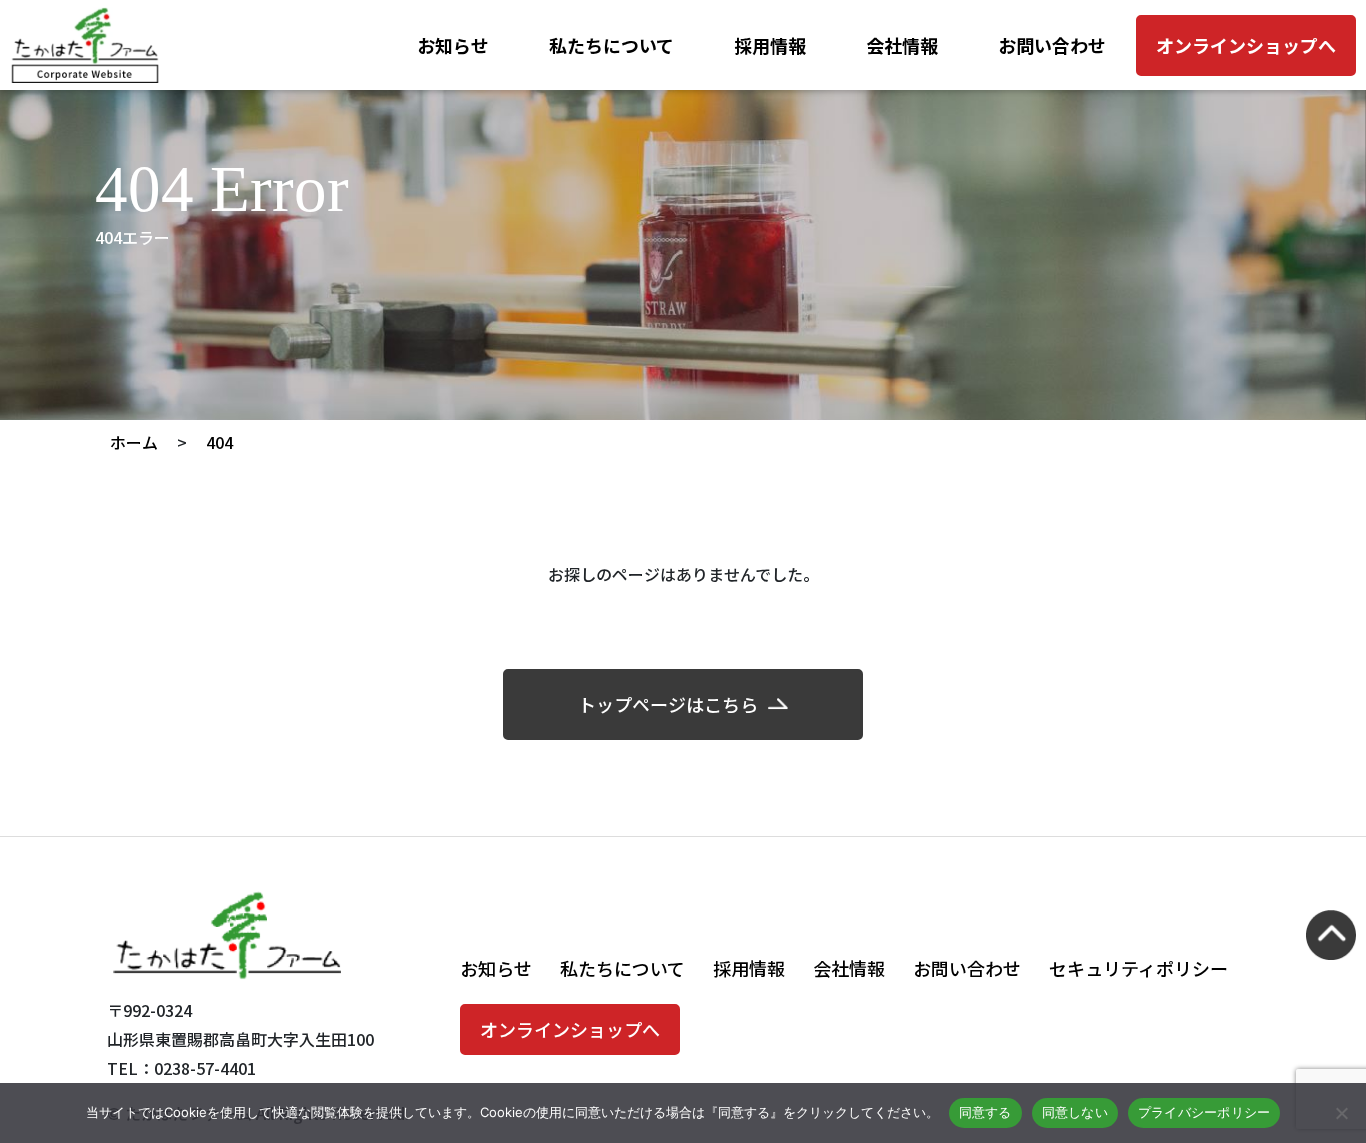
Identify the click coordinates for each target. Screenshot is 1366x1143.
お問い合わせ (1052, 45)
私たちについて (611, 45)
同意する (985, 1112)
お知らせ (453, 45)
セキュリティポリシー (1138, 968)
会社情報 (902, 45)
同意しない (1075, 1112)
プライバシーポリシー (1204, 1112)
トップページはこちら (668, 704)
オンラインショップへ (1246, 45)
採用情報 (770, 45)
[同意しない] (1341, 1113)
